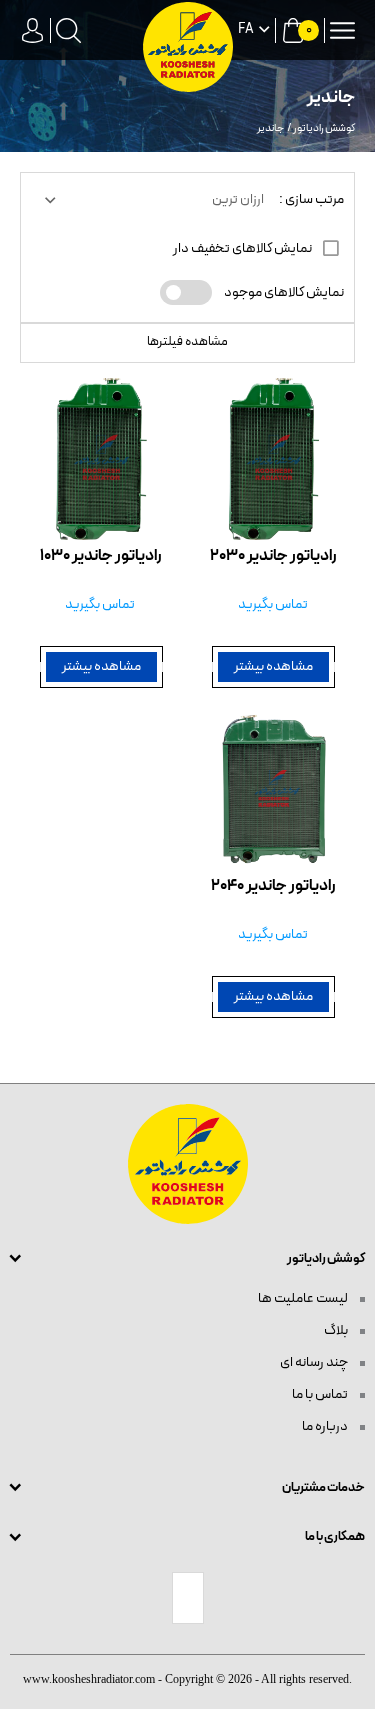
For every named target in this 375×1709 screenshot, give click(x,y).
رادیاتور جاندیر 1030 (101, 556)
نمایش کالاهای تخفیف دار (243, 248)
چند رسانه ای (315, 1362)
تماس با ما (321, 1394)
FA (246, 30)
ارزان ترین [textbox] (238, 199)
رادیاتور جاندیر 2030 (273, 556)
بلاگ (337, 1330)
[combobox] (152, 200)
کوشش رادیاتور (324, 128)
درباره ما (326, 1426)
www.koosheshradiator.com (89, 1679)
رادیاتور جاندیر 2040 (273, 886)
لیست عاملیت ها (304, 1298)
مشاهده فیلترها (187, 342)
